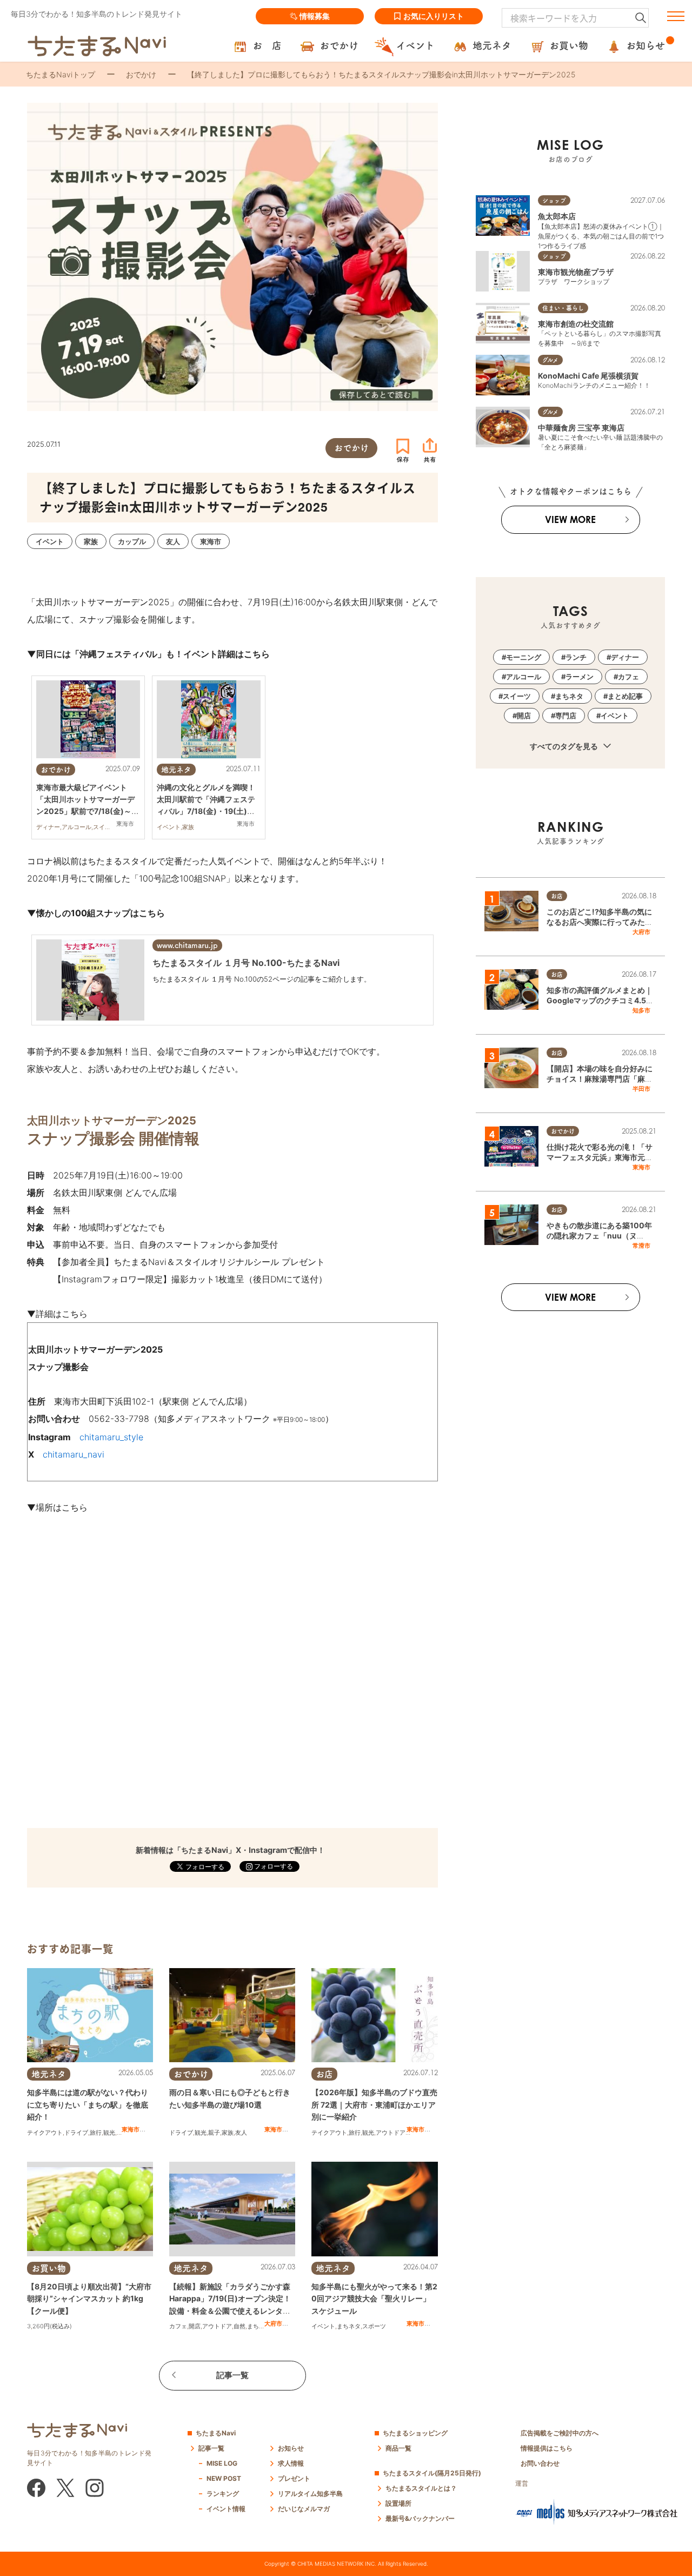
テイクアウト (45, 2133)
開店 (195, 2326)
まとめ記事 (625, 696)
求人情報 (291, 2463)
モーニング (524, 657)
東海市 (131, 2129)
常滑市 (641, 1246)
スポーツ (374, 2326)
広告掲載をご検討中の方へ (560, 2433)
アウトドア (391, 2133)
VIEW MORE (570, 519)
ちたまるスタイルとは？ (421, 2488)
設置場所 (398, 2503)
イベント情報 (226, 2509)
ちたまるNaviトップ (61, 74)
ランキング (223, 2494)
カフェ (178, 2326)
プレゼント (294, 2478)
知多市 (641, 1010)
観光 (109, 2133)
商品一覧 (398, 2448)
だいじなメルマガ (304, 2509)
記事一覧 (232, 2375)
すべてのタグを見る (565, 746)
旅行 (96, 2133)
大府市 (273, 2323)
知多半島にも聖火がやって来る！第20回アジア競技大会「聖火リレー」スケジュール (374, 2299)
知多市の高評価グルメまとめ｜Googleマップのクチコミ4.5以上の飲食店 (600, 1001)
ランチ (576, 657)
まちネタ (259, 2326)
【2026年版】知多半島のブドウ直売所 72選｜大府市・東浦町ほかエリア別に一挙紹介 (374, 2104)
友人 (241, 2133)
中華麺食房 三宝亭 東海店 (581, 428)
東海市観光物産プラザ (576, 272)
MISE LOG (222, 2463)
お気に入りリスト (434, 16)
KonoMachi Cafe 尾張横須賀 (588, 376)
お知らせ (291, 2448)
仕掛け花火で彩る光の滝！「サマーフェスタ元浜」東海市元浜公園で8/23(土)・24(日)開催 (600, 1157)
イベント (323, 2326)
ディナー (625, 657)
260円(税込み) (52, 2326)
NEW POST (224, 2478)
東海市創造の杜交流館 (576, 324)
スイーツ (517, 696)
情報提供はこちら (547, 2448)
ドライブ (76, 2133)
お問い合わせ (540, 2463)
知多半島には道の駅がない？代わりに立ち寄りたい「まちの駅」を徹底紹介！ (88, 2104)
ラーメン (580, 677)
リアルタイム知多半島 (310, 2494)
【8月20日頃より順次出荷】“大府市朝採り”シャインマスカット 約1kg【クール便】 (89, 2299)
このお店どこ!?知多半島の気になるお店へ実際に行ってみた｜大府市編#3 (600, 922)
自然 (239, 2326)
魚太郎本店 (557, 216)
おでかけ (141, 74)
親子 (214, 2133)
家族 (228, 2133)
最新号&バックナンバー (420, 2518)
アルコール (524, 677)
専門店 (566, 716)
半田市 (641, 1089)
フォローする (273, 1866)
